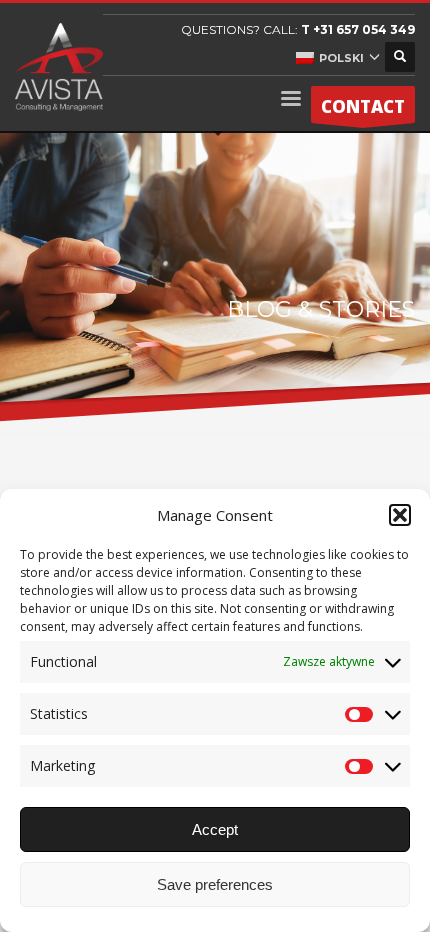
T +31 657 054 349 (358, 29)
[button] (400, 515)
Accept (215, 829)
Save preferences (215, 884)
